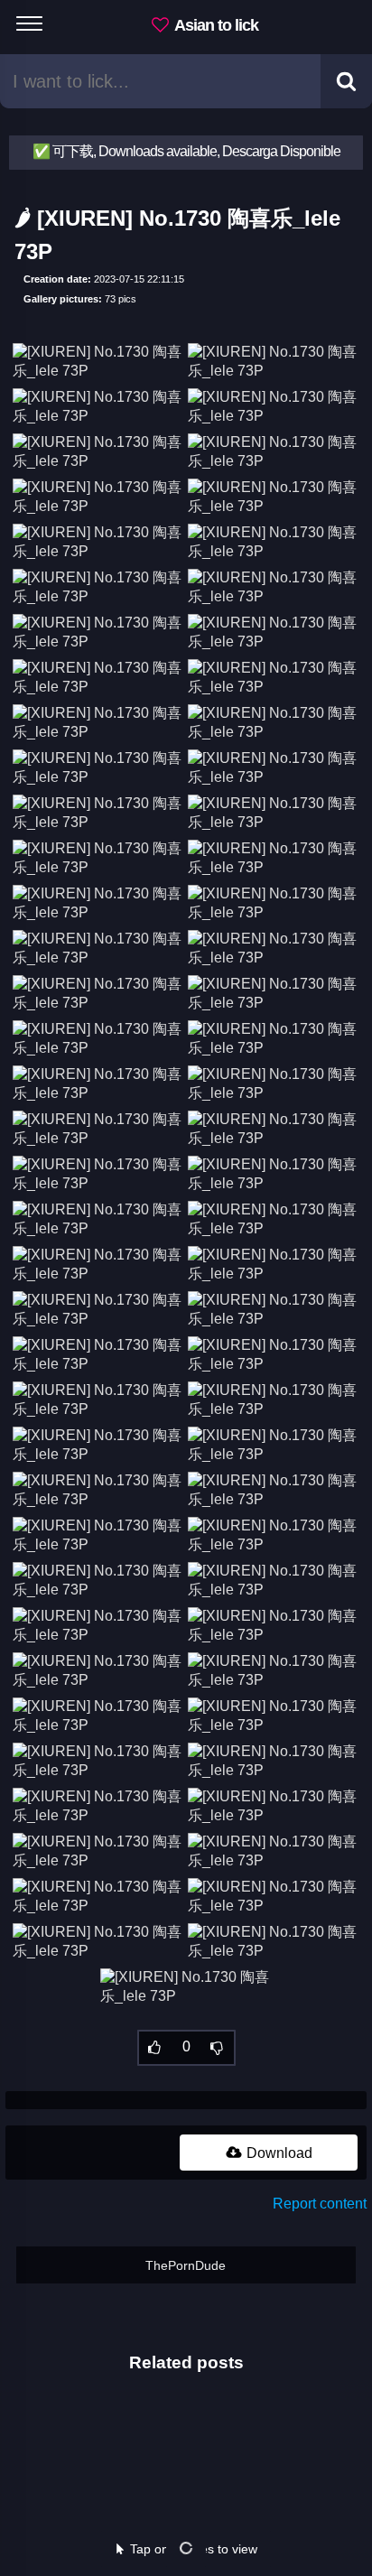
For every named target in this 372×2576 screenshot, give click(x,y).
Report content (320, 2204)
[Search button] (346, 81)
